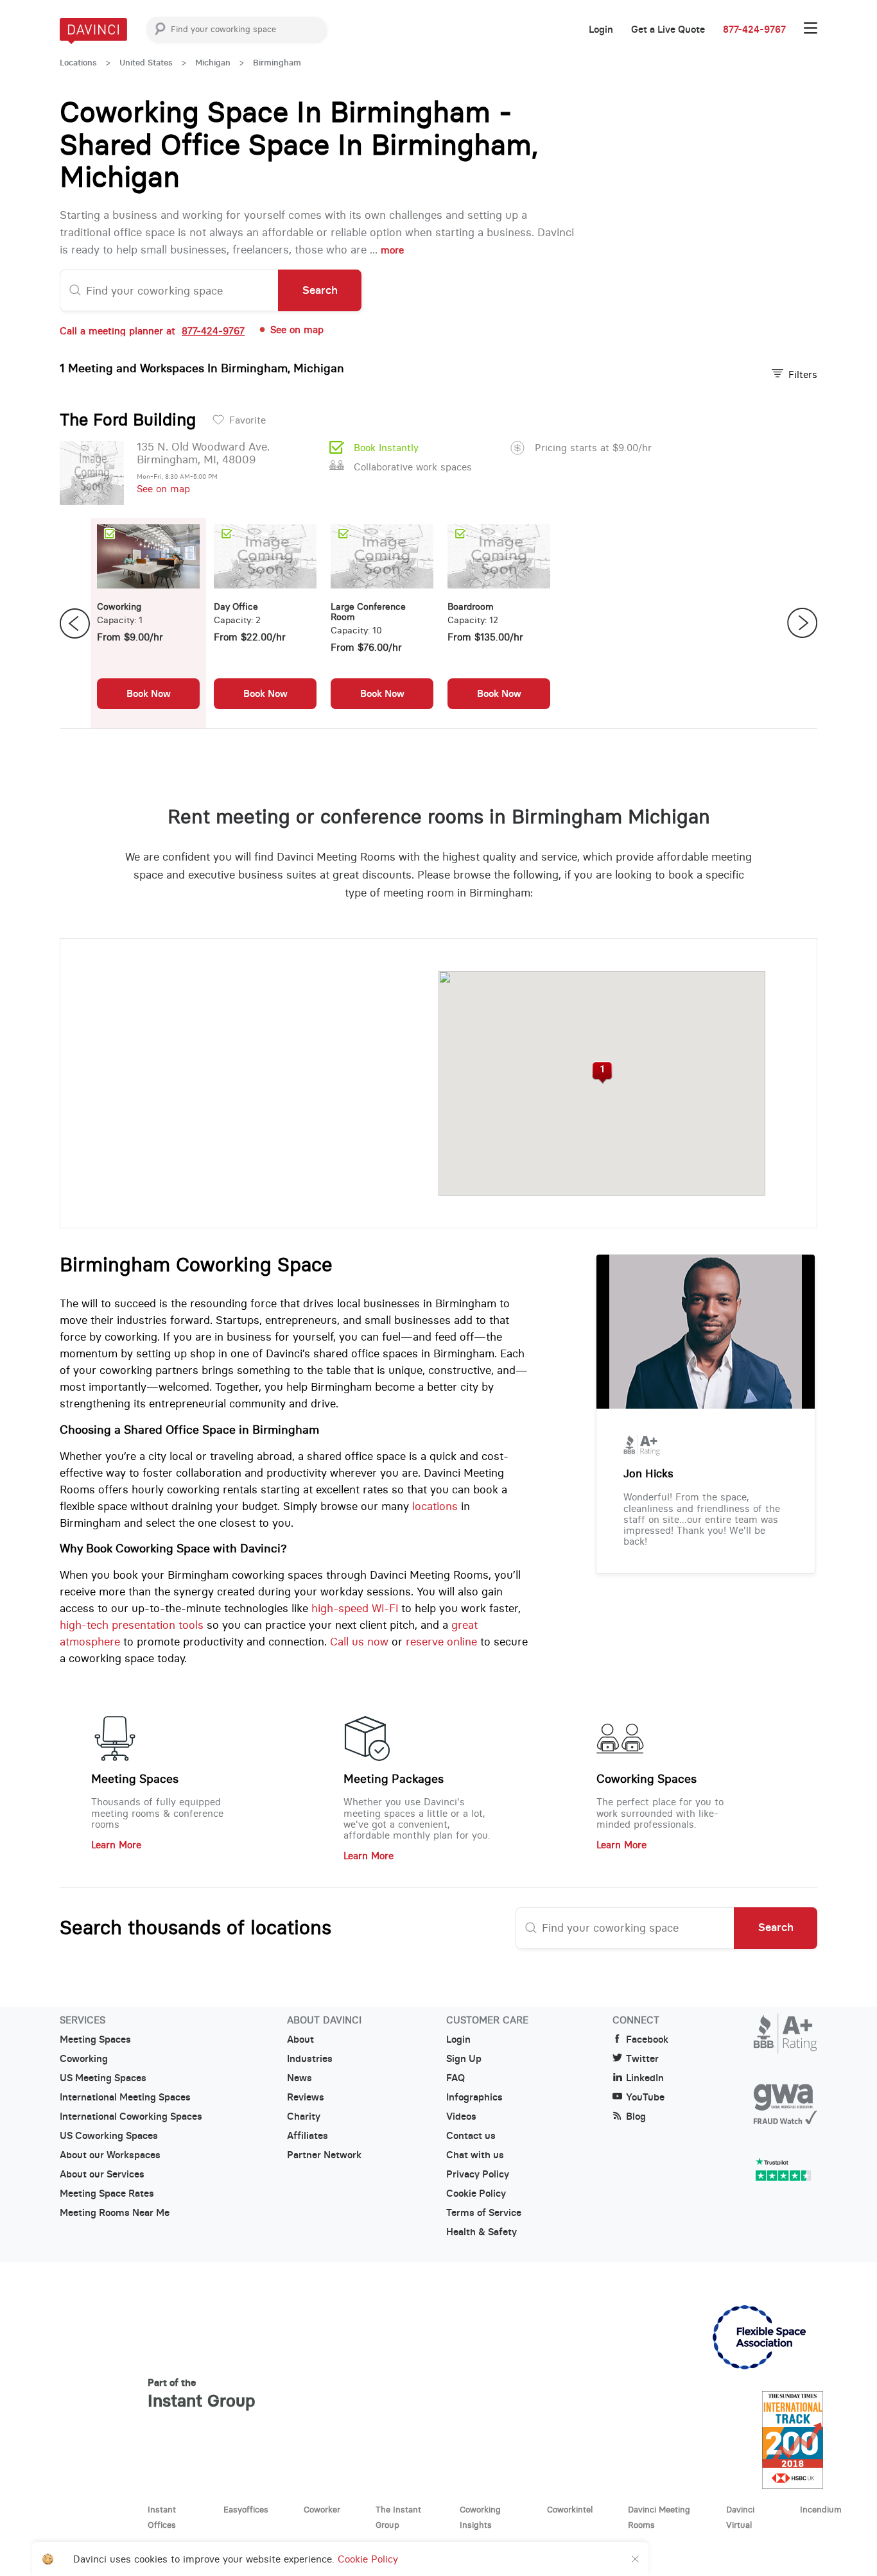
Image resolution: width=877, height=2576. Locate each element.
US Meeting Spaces (103, 2078)
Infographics (474, 2097)
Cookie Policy (476, 2194)
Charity (304, 2117)
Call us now (359, 1642)
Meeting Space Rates (107, 2194)
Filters (803, 374)
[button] (602, 1073)
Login (601, 30)
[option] (148, 623)
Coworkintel (570, 2509)
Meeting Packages (394, 1779)
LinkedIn (645, 2078)
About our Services (102, 2174)
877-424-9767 (754, 30)
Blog (636, 2117)
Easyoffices (246, 2509)
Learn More (116, 1845)
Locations (78, 63)
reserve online (441, 1642)
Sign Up (464, 2059)
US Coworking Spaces (109, 2136)
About (300, 2039)
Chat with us (475, 2155)
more (392, 250)
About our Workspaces (110, 2155)
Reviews (306, 2097)
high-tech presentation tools (132, 1625)
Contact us (471, 2136)
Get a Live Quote (668, 30)
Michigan (213, 63)
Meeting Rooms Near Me (115, 2213)
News (300, 2078)
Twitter (642, 2059)
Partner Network (324, 2155)
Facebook (647, 2039)
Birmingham (277, 63)
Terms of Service (484, 2213)
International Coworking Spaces (131, 2117)
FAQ (456, 2078)
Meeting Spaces (135, 1779)
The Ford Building (128, 420)
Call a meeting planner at (152, 331)
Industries (310, 2059)
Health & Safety (482, 2232)
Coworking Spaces (647, 1779)
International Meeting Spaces (125, 2097)
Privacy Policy (478, 2174)
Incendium (821, 2509)
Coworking (84, 2059)
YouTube (645, 2097)
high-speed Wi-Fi (355, 1608)
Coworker (322, 2509)
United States (146, 63)
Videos (461, 2117)
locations (435, 1506)
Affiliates (308, 2136)
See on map (163, 489)
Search (320, 290)
